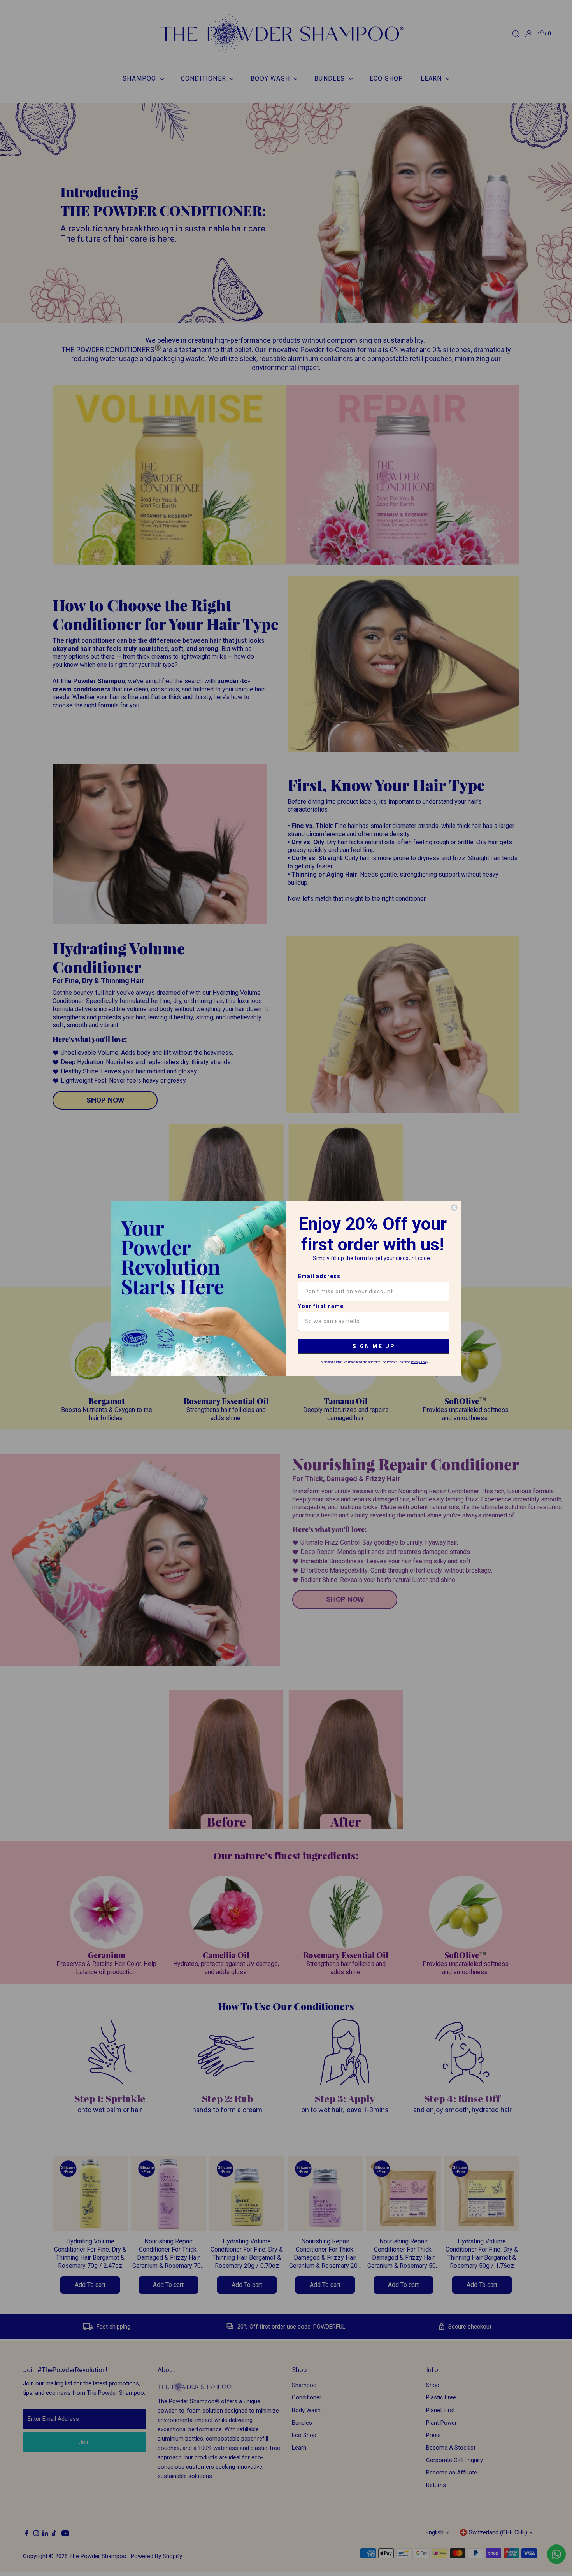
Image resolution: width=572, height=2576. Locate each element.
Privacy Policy (420, 1362)
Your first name (321, 1306)
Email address (319, 1276)
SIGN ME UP (374, 1346)
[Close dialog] (454, 1208)
